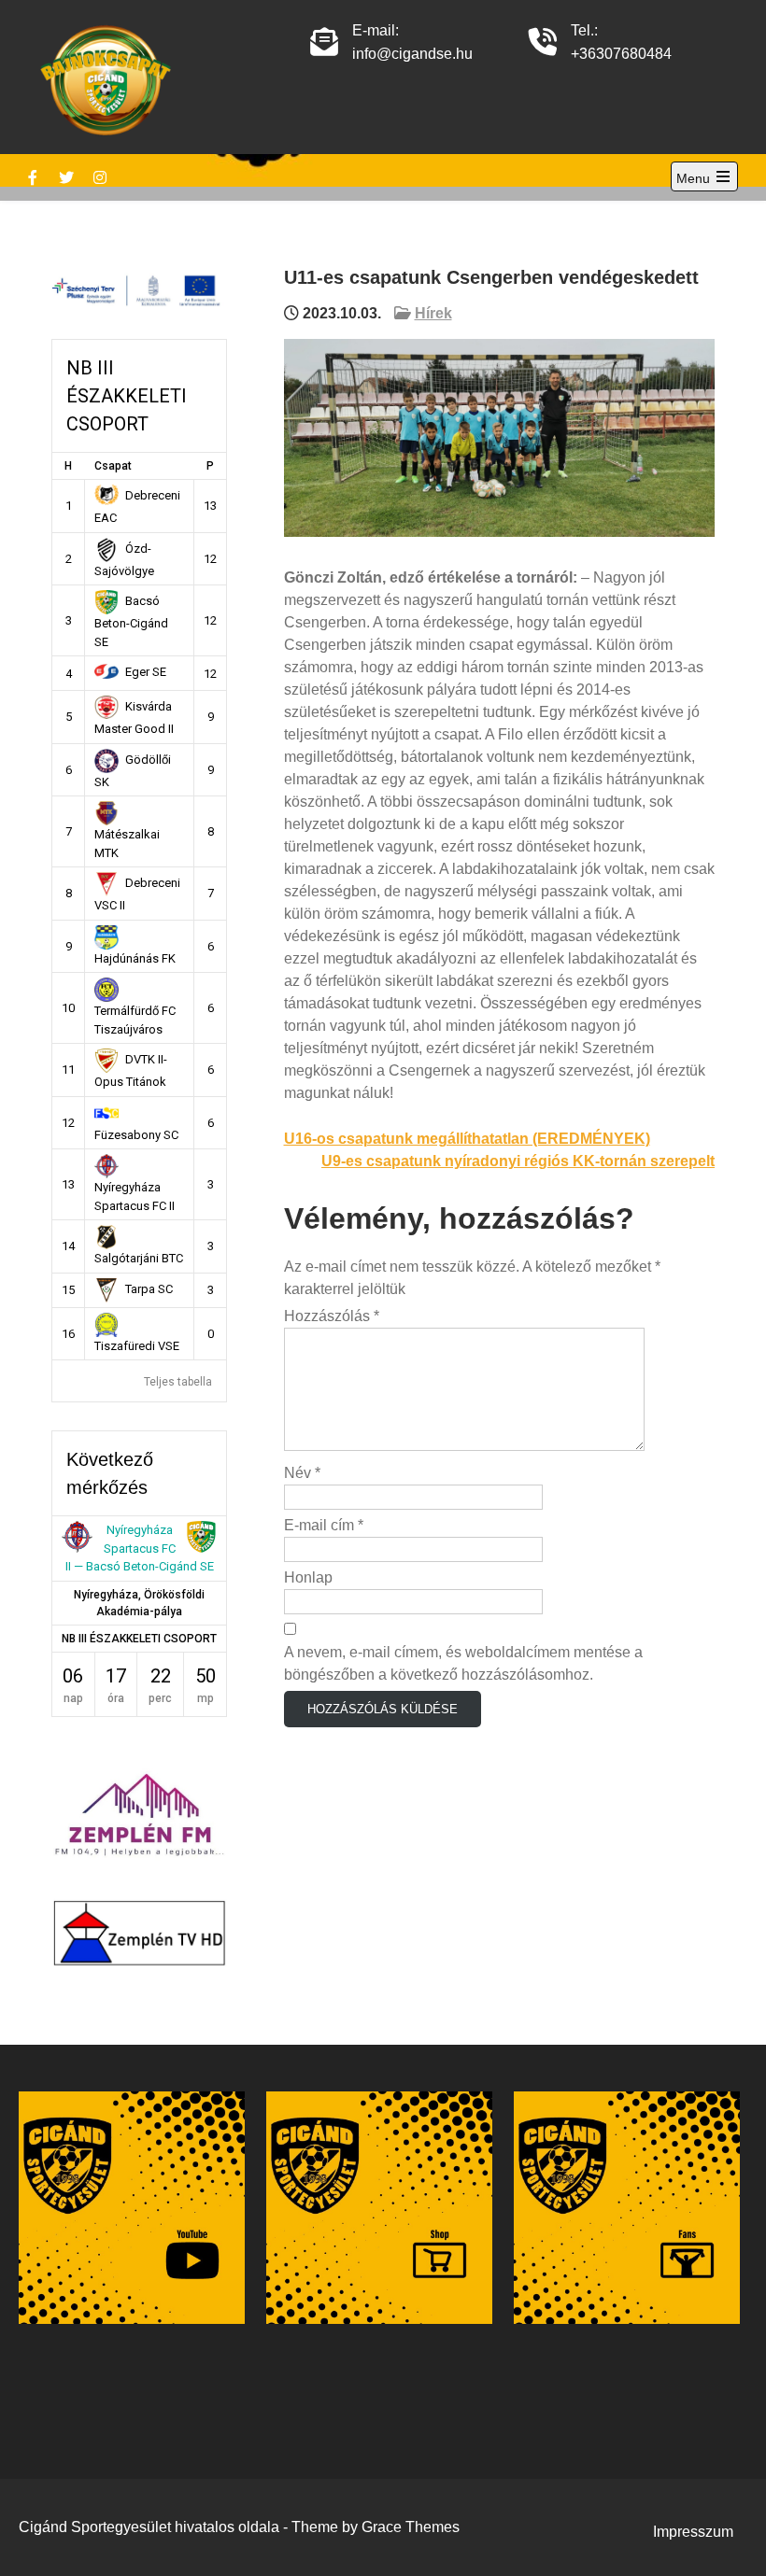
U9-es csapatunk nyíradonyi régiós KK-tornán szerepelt (518, 1161)
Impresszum (693, 2532)
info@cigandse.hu (412, 54)
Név (302, 1473)
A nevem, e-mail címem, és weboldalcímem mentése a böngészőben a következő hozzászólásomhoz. (463, 1663)
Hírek (433, 313)
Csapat (113, 466)
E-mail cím (324, 1525)
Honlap (308, 1577)
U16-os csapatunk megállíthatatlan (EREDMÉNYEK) (467, 1139)
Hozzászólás (332, 1316)
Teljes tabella (178, 1382)
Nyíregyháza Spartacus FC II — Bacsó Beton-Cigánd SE (140, 1548)
